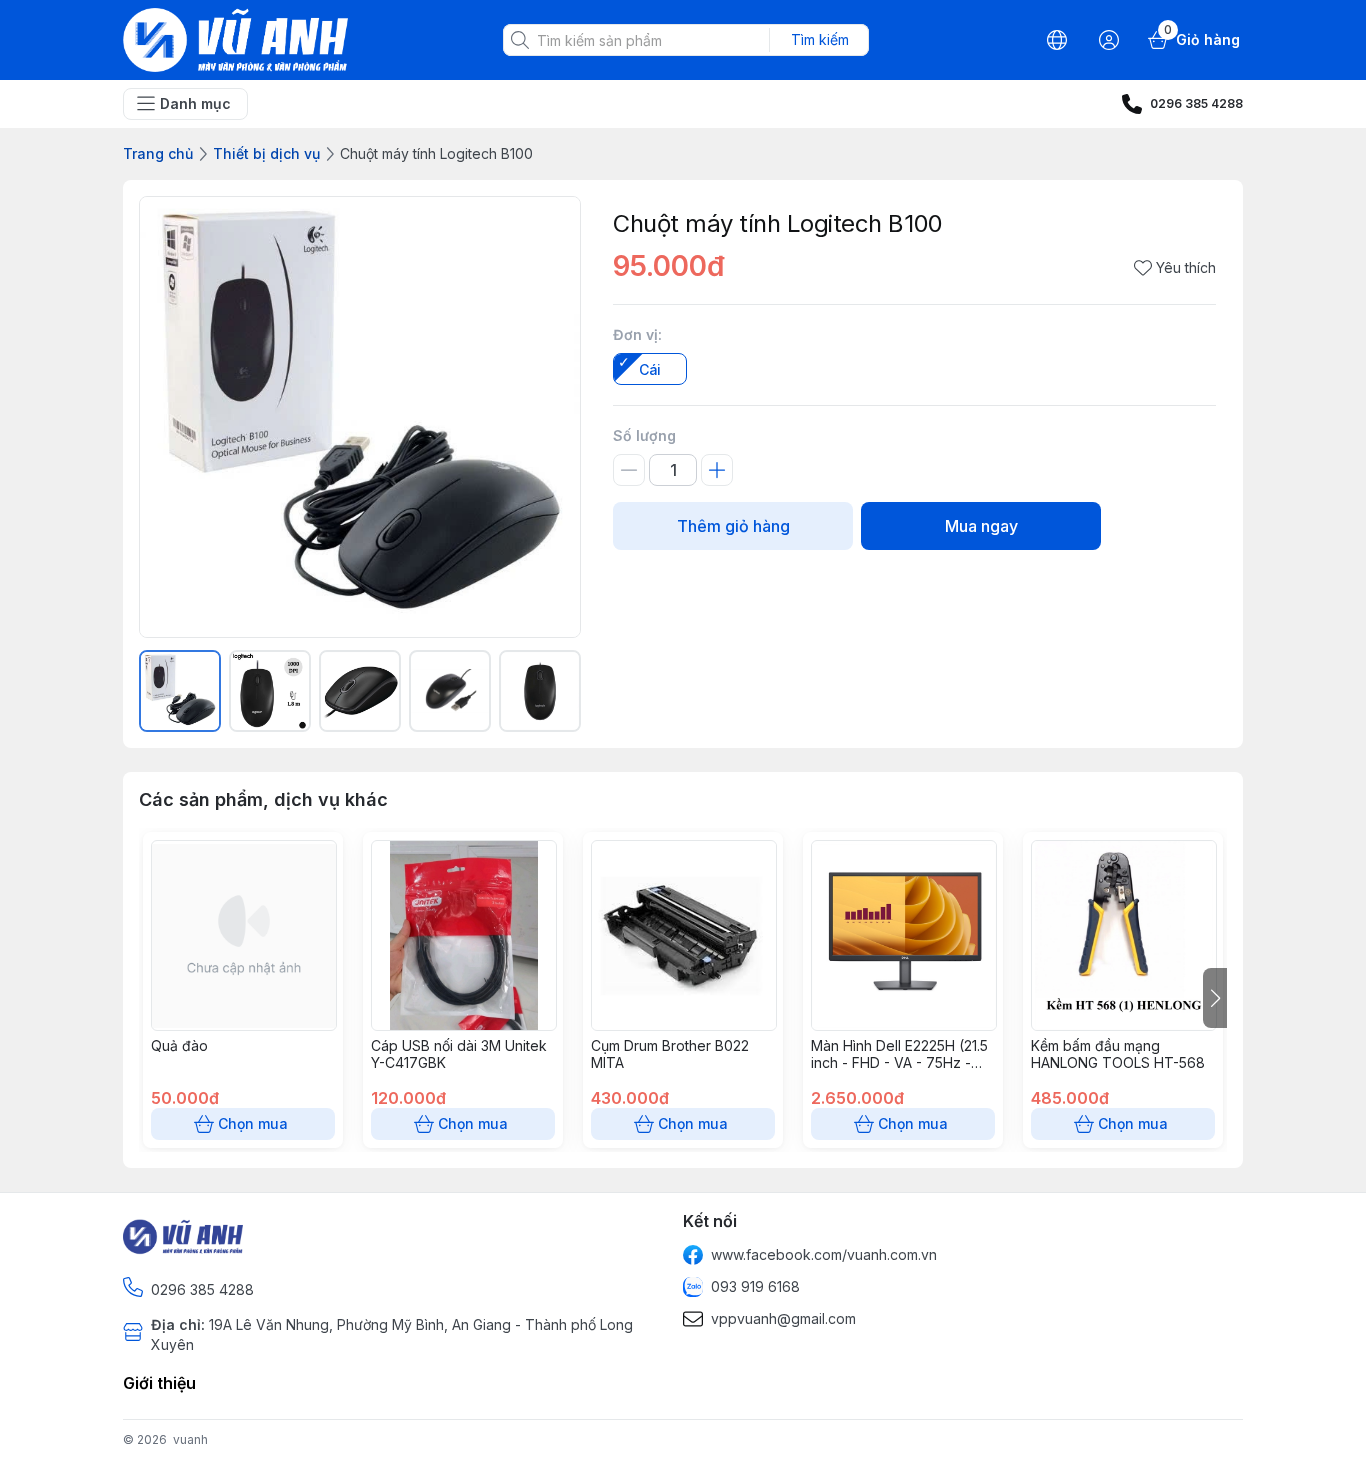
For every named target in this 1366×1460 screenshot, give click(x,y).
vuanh (190, 1439)
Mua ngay (981, 526)
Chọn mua (253, 1123)
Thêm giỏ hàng (733, 526)
